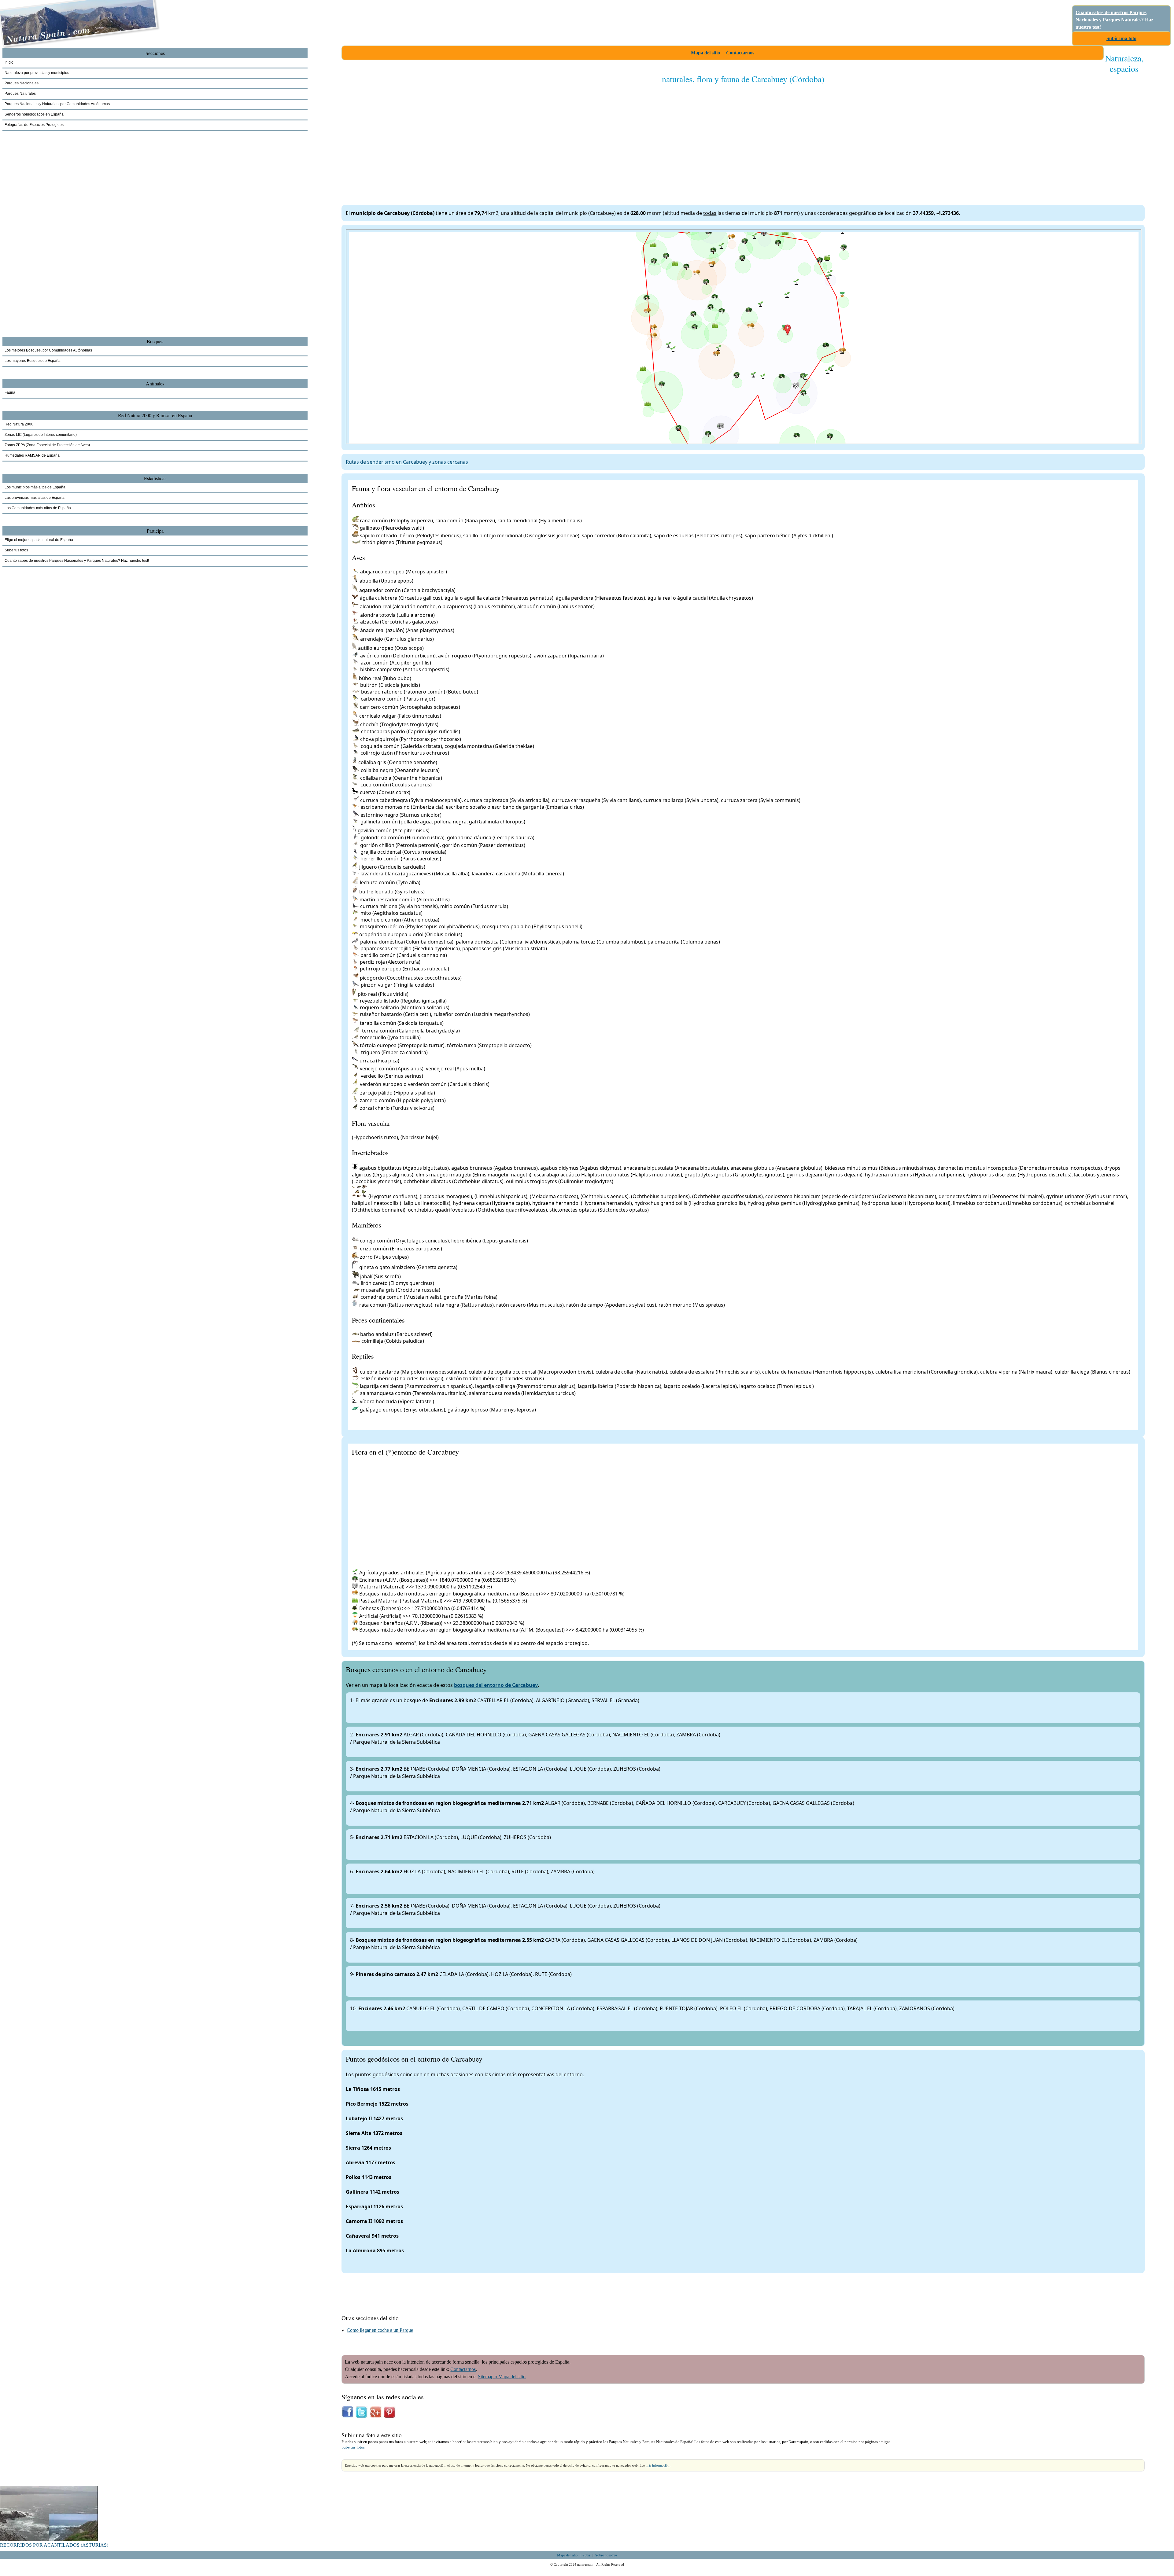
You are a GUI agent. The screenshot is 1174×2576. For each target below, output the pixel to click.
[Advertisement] (525, 138)
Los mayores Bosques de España (33, 361)
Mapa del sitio (705, 53)
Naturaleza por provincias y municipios (37, 73)
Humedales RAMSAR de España (32, 455)
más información (658, 2465)
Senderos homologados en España (34, 114)
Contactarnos (740, 53)
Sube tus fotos (353, 2447)
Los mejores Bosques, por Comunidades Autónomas (48, 350)
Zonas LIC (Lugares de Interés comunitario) (41, 435)
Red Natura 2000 (19, 424)
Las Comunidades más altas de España (38, 508)
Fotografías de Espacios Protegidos (34, 125)
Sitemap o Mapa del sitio (502, 2377)
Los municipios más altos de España (35, 487)
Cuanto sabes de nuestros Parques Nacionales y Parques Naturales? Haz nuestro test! (1114, 20)
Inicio (9, 62)
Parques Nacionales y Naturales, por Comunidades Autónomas (57, 104)
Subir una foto (1121, 38)
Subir (586, 2555)
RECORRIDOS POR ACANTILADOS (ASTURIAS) (54, 2545)
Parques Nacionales (22, 83)
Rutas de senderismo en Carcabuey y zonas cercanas (407, 462)
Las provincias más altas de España (35, 498)
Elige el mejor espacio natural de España (39, 540)
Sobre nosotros (606, 2555)
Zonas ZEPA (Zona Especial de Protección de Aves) (47, 445)
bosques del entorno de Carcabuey (496, 1685)
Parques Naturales (20, 94)
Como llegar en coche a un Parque (380, 2330)
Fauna (10, 392)
